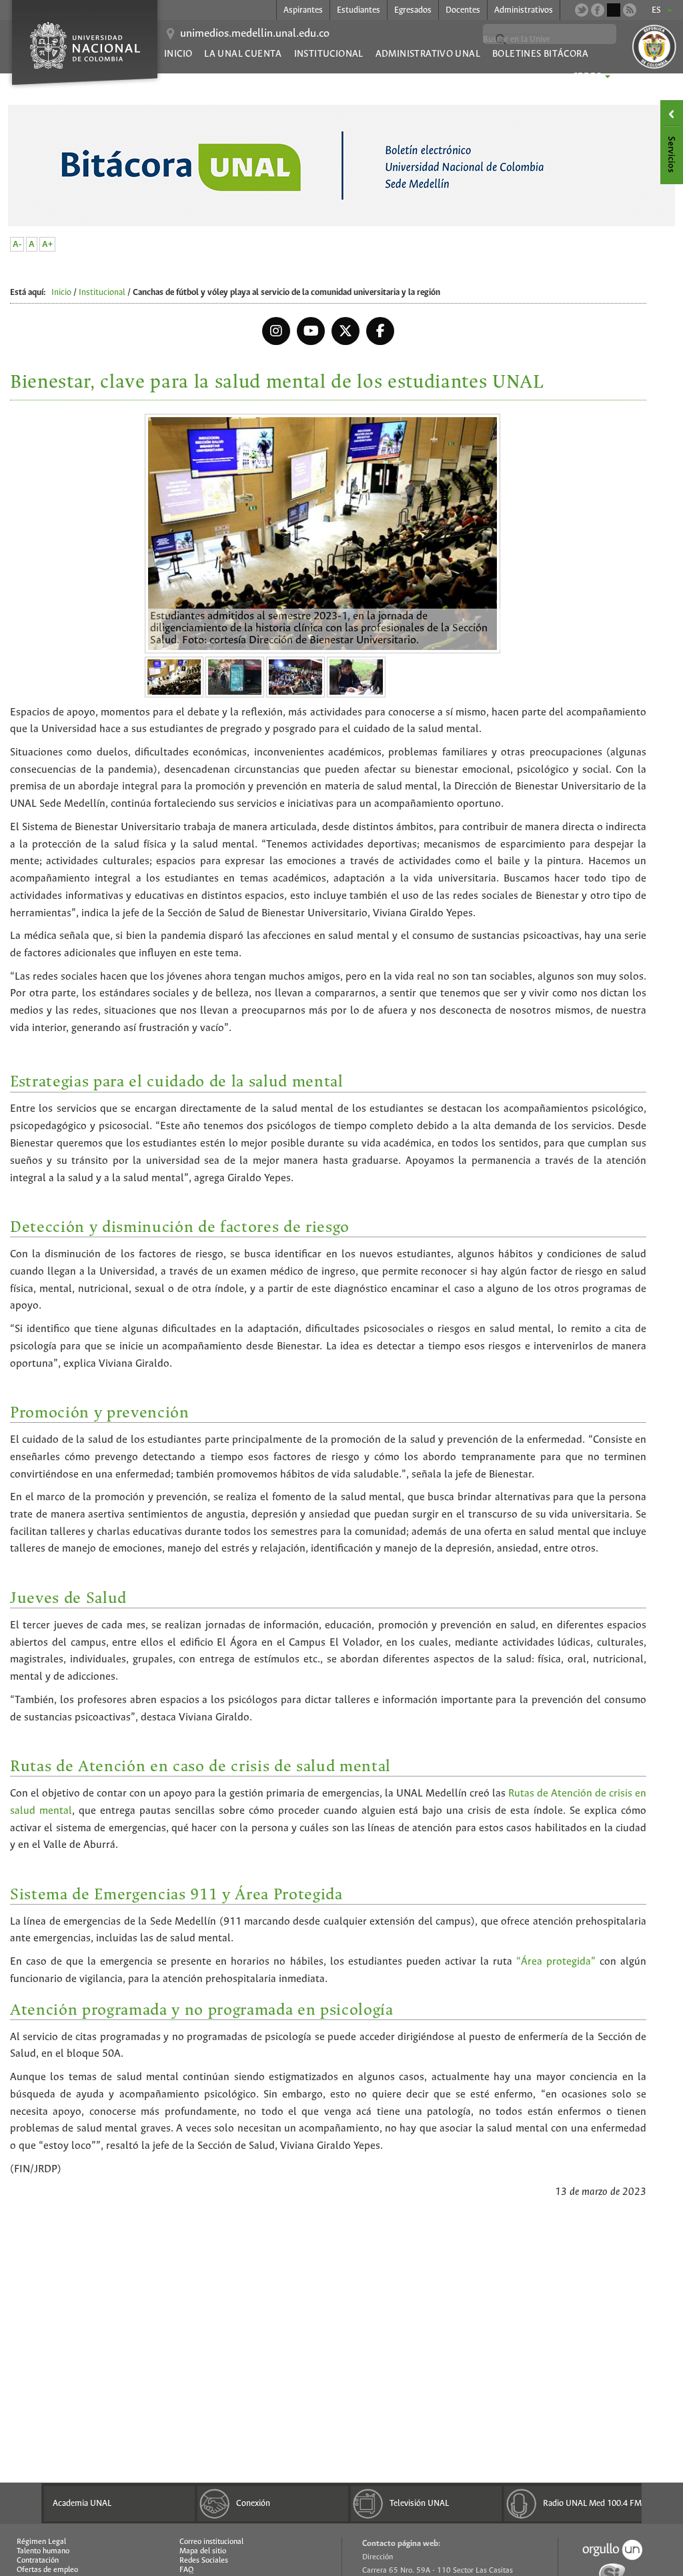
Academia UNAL (82, 2504)
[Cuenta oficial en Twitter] (582, 10)
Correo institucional (211, 2542)
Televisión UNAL (419, 2504)
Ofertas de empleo (47, 2570)
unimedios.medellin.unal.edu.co (255, 34)
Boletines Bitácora (540, 54)
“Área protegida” (554, 1962)
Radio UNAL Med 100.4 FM (592, 2504)
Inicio (178, 54)
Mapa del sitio (203, 2551)
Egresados (413, 10)
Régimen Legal (41, 2542)
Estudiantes (359, 10)
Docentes (463, 10)
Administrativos (524, 10)
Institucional (329, 54)
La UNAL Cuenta (243, 54)
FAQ (186, 2570)
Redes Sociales (204, 2561)
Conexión (253, 2504)
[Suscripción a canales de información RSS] (630, 10)
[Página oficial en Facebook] (598, 10)
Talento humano (43, 2551)
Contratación (38, 2561)
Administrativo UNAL (428, 54)
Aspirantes (303, 10)
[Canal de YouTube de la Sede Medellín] (614, 10)
